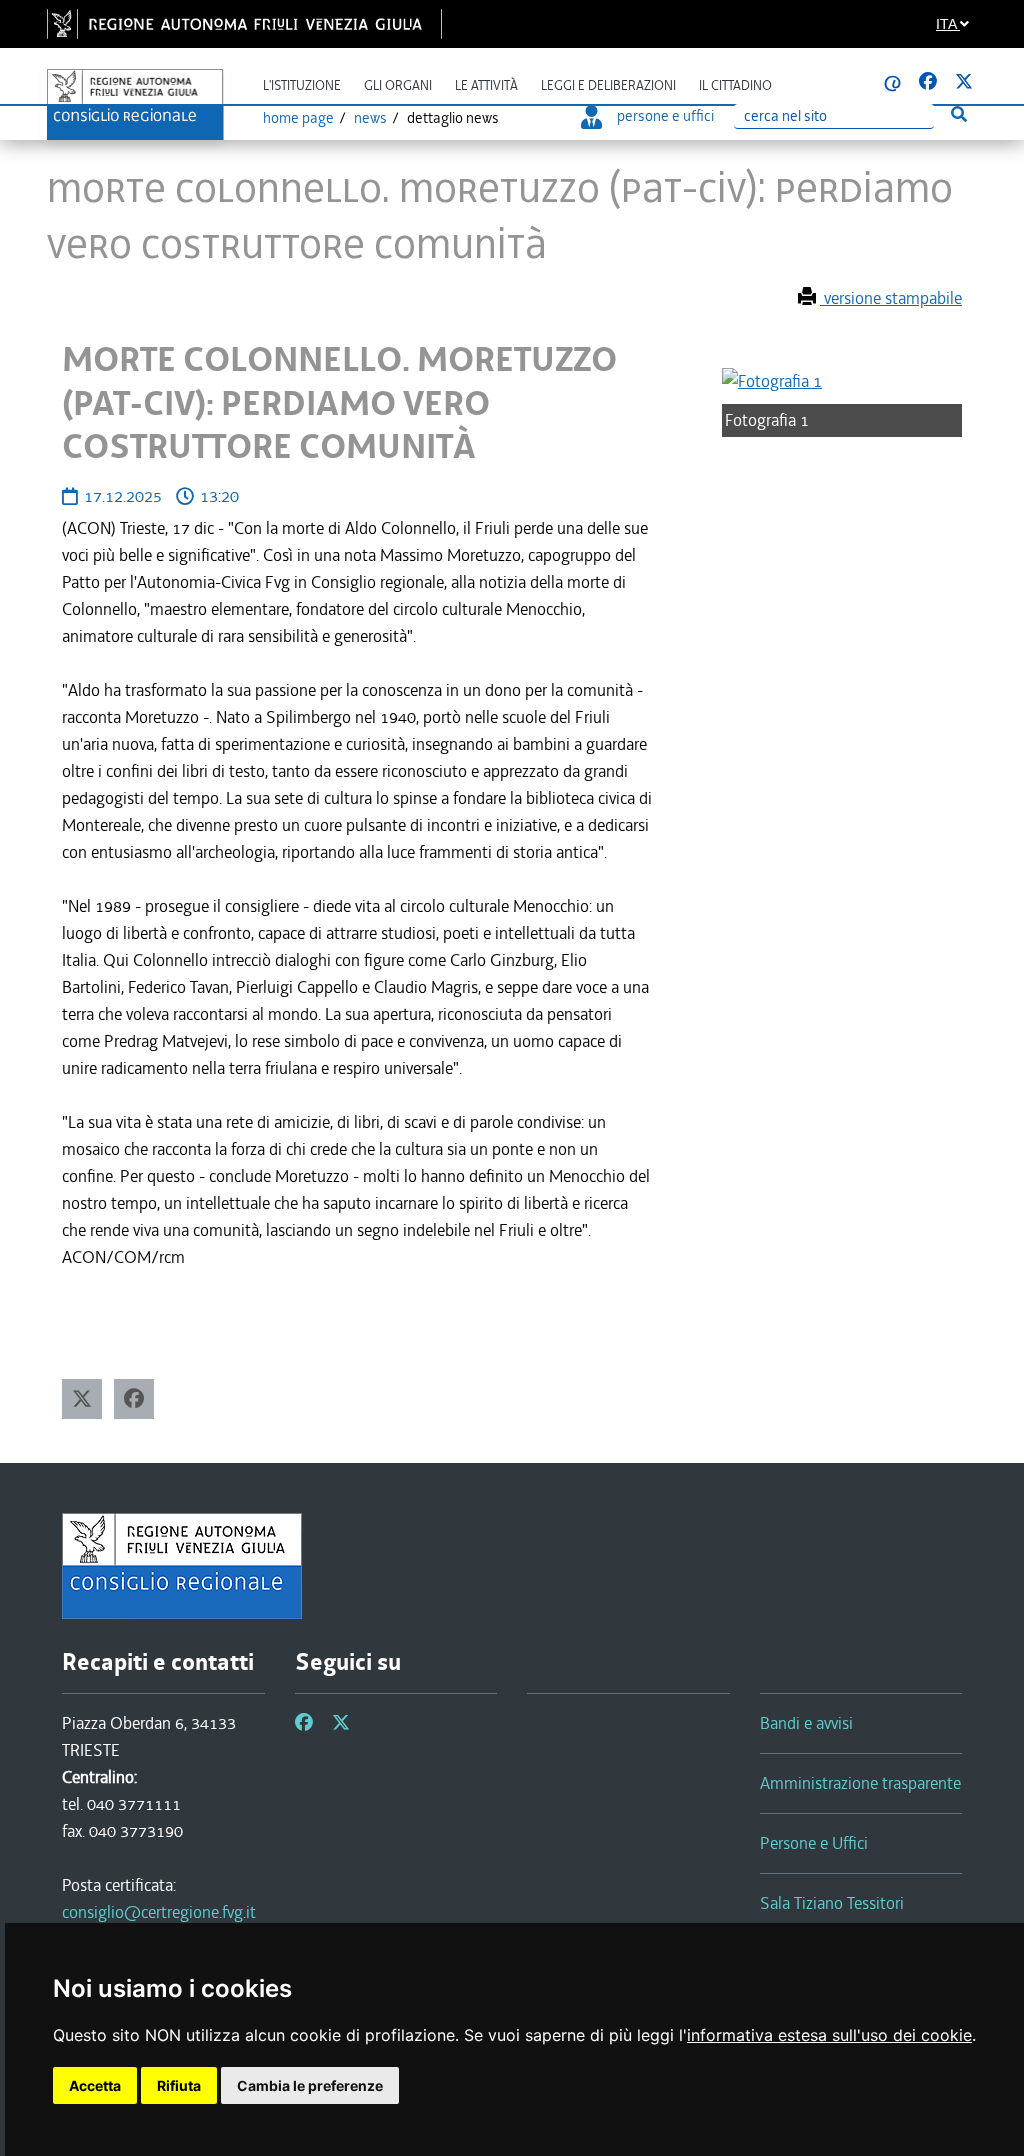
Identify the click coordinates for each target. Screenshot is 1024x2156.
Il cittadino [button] (735, 85)
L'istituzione (302, 85)
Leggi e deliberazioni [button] (608, 85)
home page (298, 118)
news (370, 118)
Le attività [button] (486, 85)
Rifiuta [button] (179, 2085)
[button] (82, 1399)
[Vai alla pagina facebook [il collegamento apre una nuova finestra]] (928, 82)
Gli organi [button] (398, 85)
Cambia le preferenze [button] (310, 2085)
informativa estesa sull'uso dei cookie (829, 2035)
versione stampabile (891, 298)
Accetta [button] (95, 2085)
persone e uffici (665, 116)
